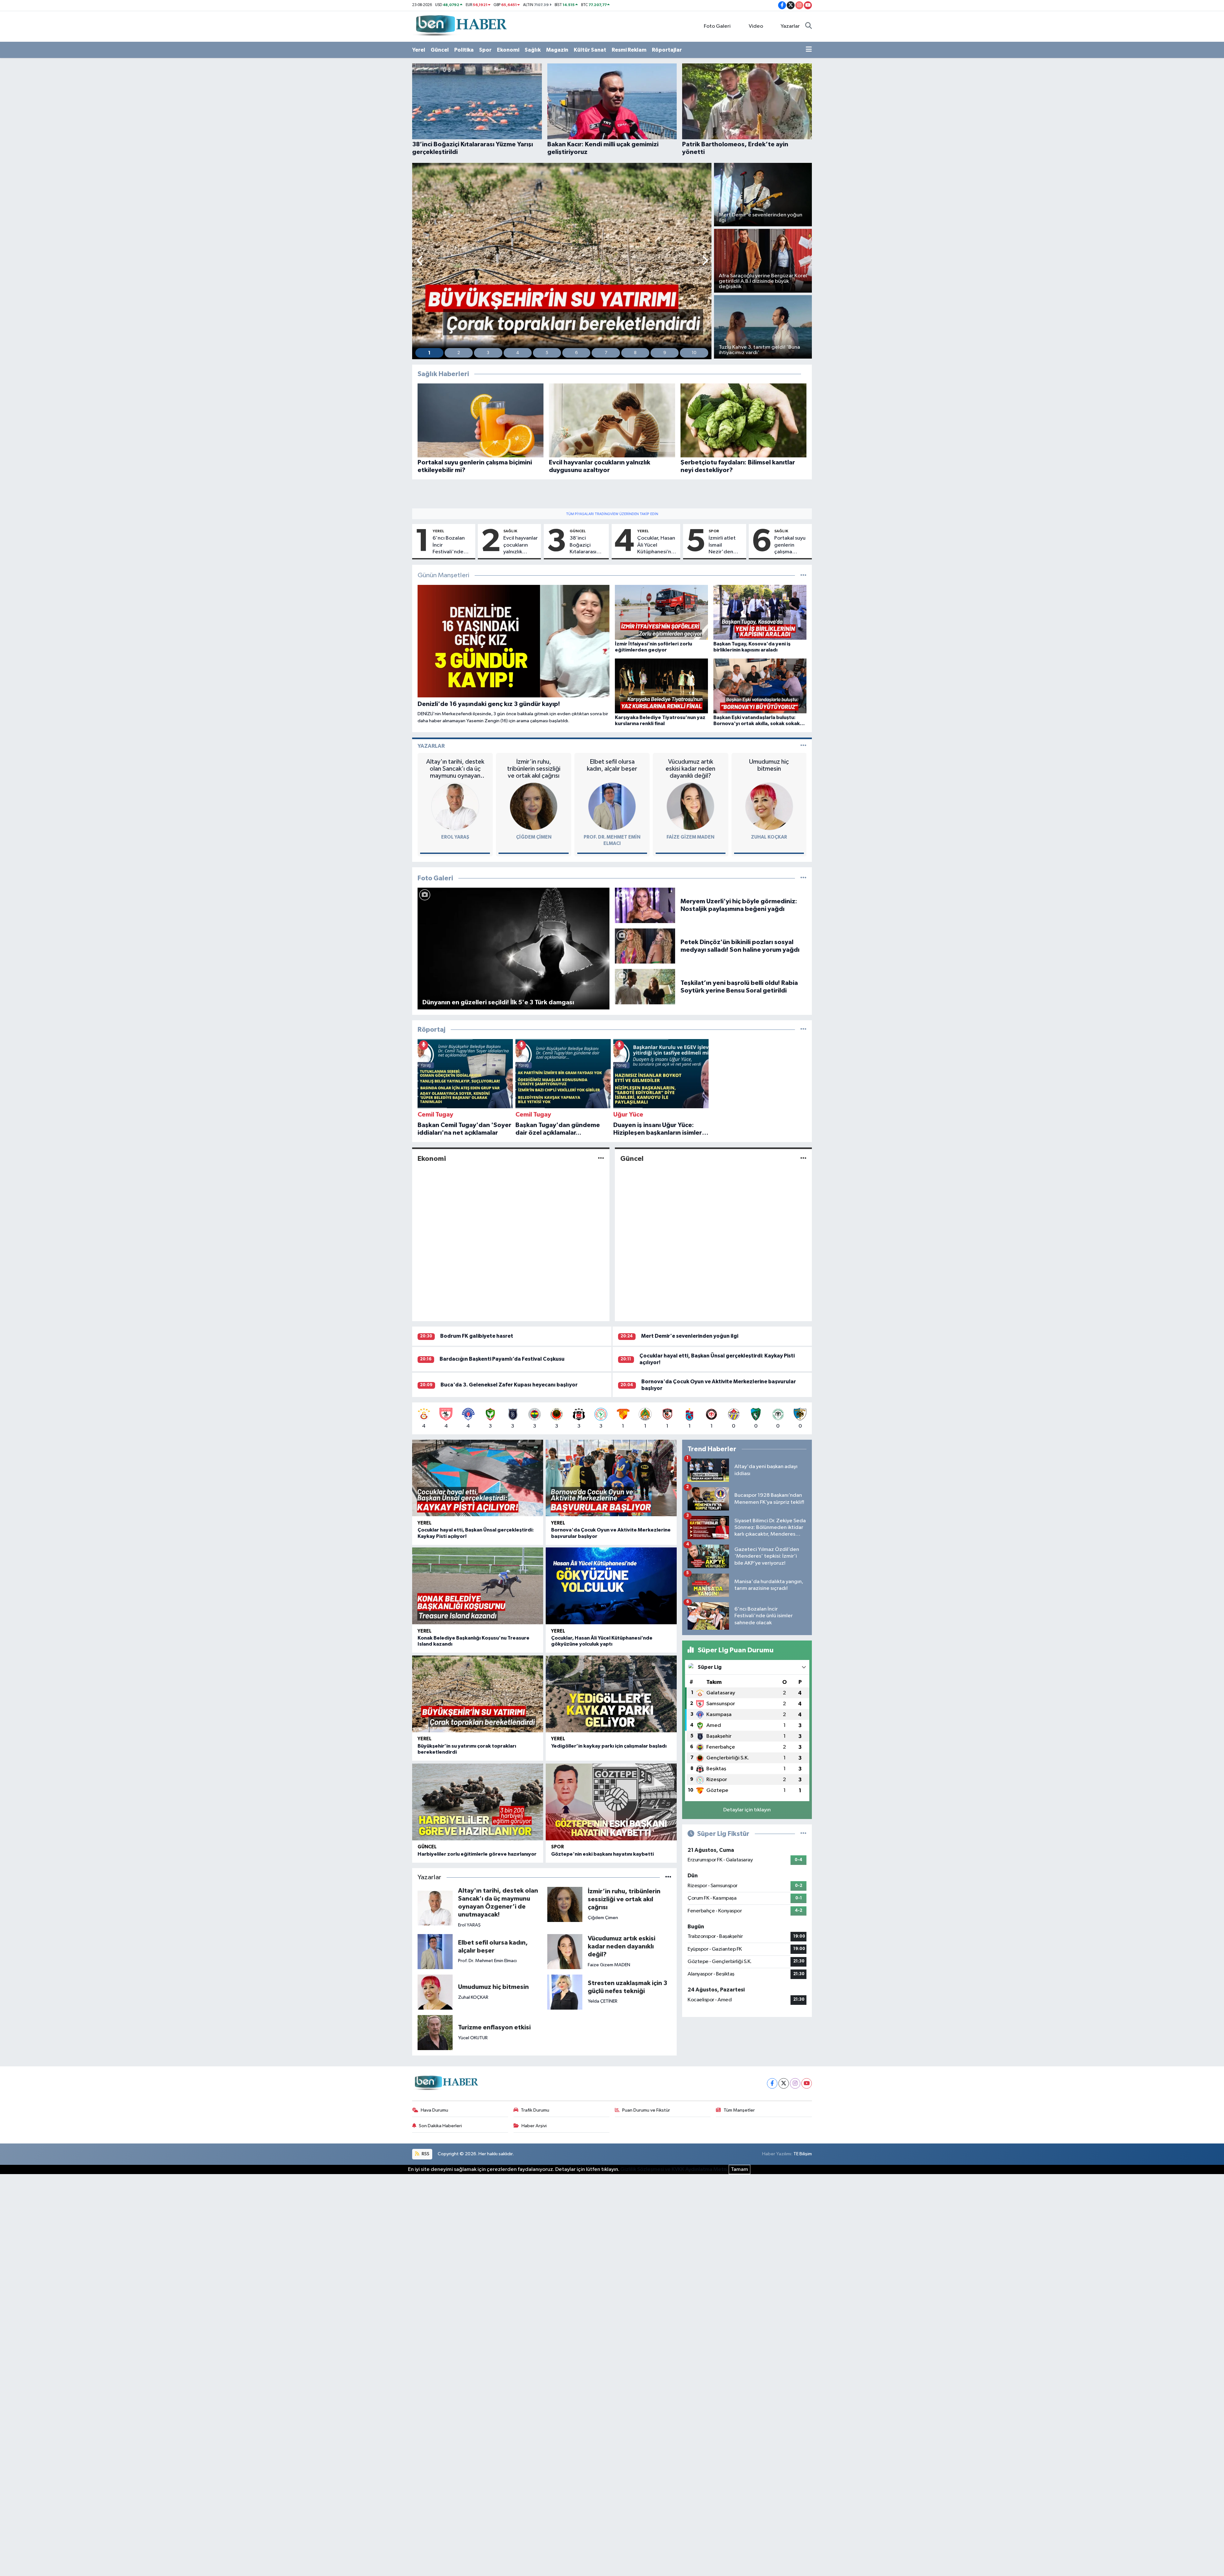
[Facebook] (772, 2083)
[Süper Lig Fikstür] (803, 1834)
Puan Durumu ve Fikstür (646, 2110)
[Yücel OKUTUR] (435, 2032)
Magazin (557, 50)
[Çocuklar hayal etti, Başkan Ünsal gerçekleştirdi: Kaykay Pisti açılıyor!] (478, 1478)
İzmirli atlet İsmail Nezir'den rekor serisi (722, 545)
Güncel (440, 50)
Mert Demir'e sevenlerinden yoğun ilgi (690, 1336)
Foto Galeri (717, 26)
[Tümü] (803, 1030)
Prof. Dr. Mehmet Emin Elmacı (487, 1961)
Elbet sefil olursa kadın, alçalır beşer (612, 765)
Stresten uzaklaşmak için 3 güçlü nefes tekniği (627, 1987)
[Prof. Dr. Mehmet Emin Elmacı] (612, 806)
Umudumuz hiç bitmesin (769, 765)
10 (694, 353)
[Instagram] (795, 2083)
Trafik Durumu (535, 2110)
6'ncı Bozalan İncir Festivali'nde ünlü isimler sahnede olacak (451, 545)
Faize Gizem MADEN (690, 837)
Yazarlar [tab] (431, 746)
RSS (425, 2154)
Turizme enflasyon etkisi (494, 2027)
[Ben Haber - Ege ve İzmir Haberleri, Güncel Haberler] (461, 26)
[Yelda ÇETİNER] (565, 1992)
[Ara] (809, 26)
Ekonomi (508, 50)
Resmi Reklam (629, 50)
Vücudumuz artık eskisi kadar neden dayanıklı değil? (690, 769)
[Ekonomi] (601, 1158)
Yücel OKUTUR (473, 2038)
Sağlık (533, 50)
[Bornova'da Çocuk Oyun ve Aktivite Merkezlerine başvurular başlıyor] (611, 1478)
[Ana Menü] (809, 50)
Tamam (739, 2169)
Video (756, 26)
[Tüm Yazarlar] (803, 746)
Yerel (419, 50)
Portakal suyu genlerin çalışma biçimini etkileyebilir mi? (790, 545)
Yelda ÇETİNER (603, 2001)
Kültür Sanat (590, 50)
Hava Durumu (434, 2110)
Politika (464, 50)
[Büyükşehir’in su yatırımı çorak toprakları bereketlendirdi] (478, 1694)
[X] (784, 2083)
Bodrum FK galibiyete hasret (477, 1336)
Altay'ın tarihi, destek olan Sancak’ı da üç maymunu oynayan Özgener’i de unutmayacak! (455, 769)
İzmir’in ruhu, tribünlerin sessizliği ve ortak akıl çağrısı (534, 769)
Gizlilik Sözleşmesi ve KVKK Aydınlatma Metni (674, 2169)
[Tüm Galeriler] (803, 878)
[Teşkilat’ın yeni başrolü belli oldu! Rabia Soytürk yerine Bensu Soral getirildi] (645, 987)
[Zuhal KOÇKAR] (769, 806)
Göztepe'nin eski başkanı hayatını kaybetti (602, 1854)
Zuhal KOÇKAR (769, 837)
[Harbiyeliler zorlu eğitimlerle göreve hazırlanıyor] (478, 1802)
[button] (420, 261)
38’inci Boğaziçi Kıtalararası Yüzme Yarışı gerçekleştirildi (588, 545)
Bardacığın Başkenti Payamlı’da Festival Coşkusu (502, 1359)
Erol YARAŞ (455, 837)
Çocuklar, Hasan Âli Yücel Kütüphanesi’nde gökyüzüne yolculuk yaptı (657, 545)
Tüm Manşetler (739, 2110)
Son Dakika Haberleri (440, 2126)
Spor (485, 50)
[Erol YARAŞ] (455, 806)
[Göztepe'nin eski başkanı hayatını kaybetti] (611, 1802)
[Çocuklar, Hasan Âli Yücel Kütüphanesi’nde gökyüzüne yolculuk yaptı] (611, 1586)
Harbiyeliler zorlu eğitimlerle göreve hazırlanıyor (477, 1854)
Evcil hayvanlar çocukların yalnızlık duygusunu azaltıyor (521, 545)
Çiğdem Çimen (534, 837)
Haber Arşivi (534, 2126)
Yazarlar (790, 26)
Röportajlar (667, 50)
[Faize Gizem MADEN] (690, 806)
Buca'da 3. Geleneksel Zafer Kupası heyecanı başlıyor (509, 1385)
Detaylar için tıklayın (747, 1810)
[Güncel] (803, 1158)
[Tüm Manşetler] (803, 575)
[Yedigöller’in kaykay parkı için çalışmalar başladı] (611, 1694)
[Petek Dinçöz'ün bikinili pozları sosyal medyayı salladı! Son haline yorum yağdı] (645, 946)
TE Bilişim (803, 2154)
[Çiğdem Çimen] (534, 806)
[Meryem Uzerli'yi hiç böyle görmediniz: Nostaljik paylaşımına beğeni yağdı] (645, 905)
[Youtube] (807, 2083)
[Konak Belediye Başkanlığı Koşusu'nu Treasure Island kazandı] (478, 1586)
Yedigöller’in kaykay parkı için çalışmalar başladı (609, 1746)
